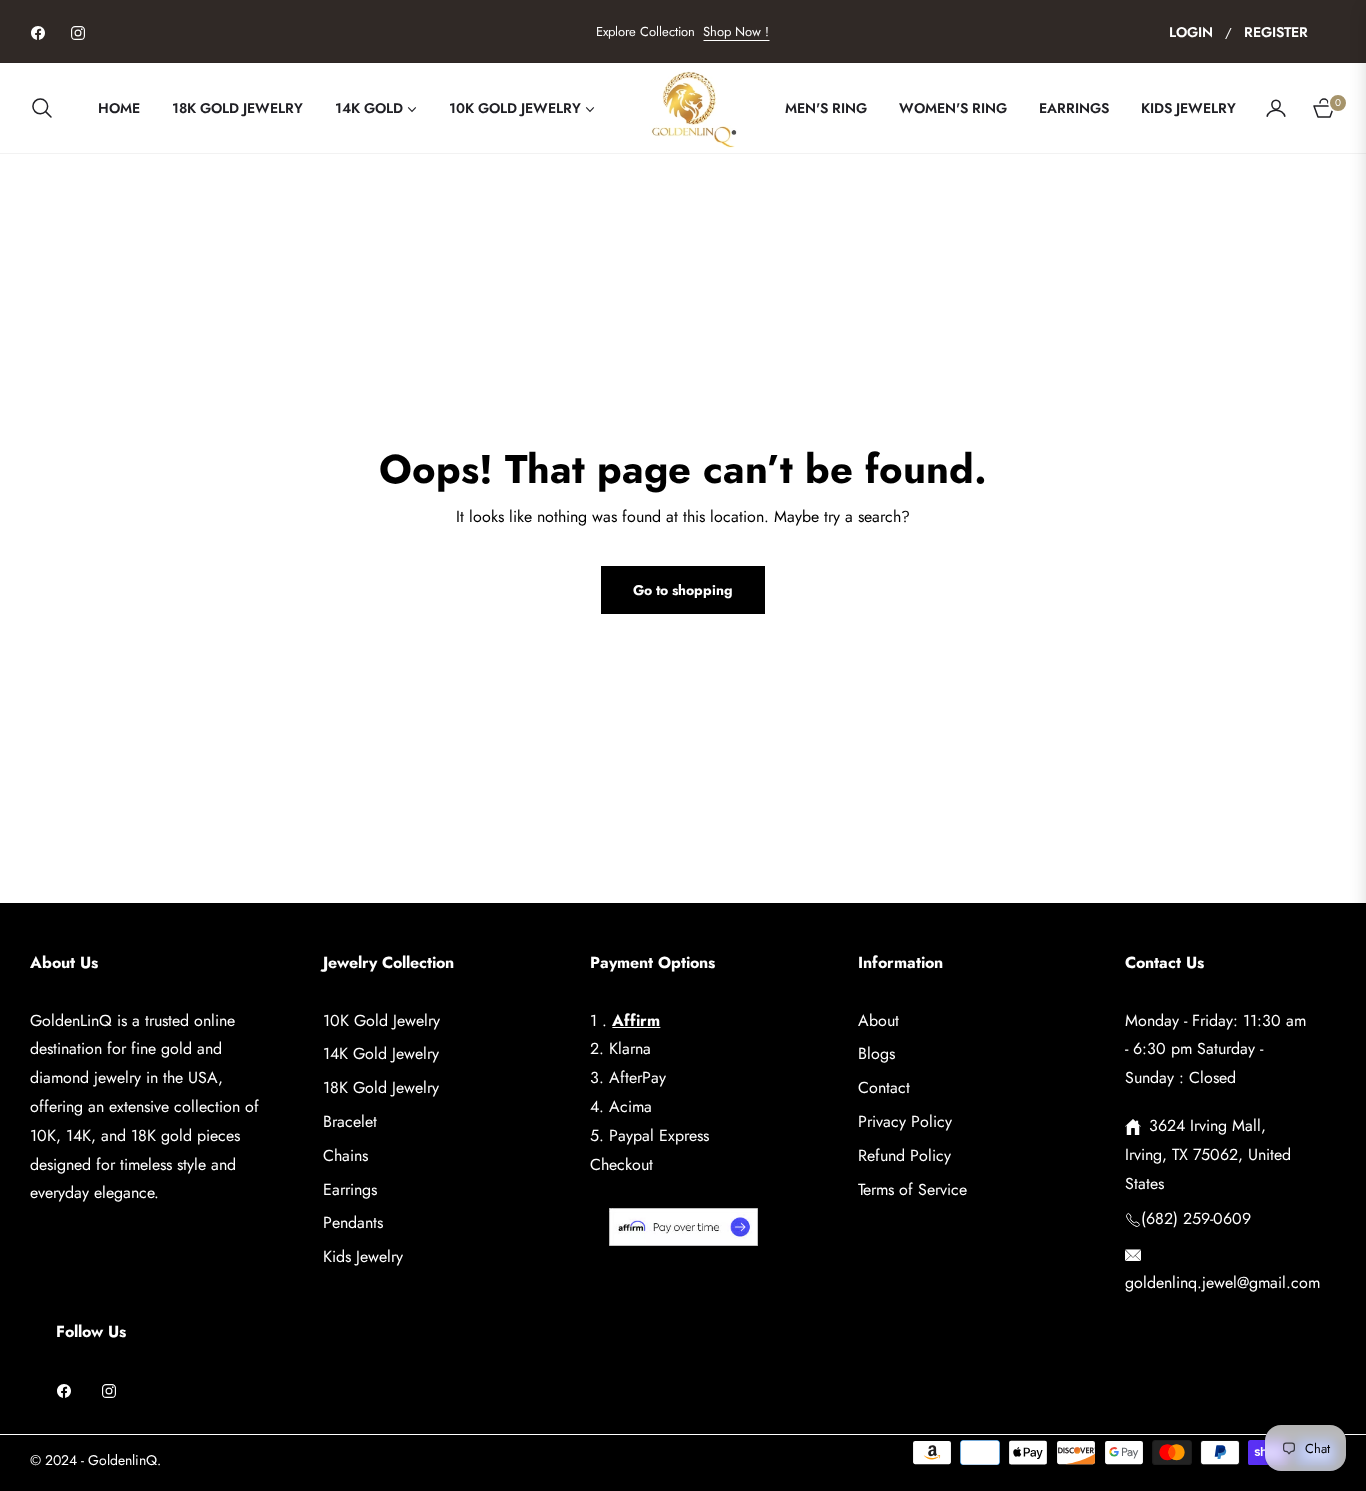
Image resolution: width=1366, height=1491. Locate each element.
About (878, 1020)
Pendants (353, 1222)
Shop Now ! (736, 31)
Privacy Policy (905, 1121)
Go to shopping (683, 590)
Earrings (350, 1189)
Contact (884, 1087)
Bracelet (350, 1121)
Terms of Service (912, 1189)
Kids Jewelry (363, 1256)
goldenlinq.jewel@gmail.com (1222, 1282)
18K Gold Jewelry (381, 1087)
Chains (345, 1155)
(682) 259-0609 (1196, 1218)
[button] (48, 108)
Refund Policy (904, 1155)
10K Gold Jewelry (381, 1020)
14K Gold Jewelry (381, 1053)
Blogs (876, 1053)
